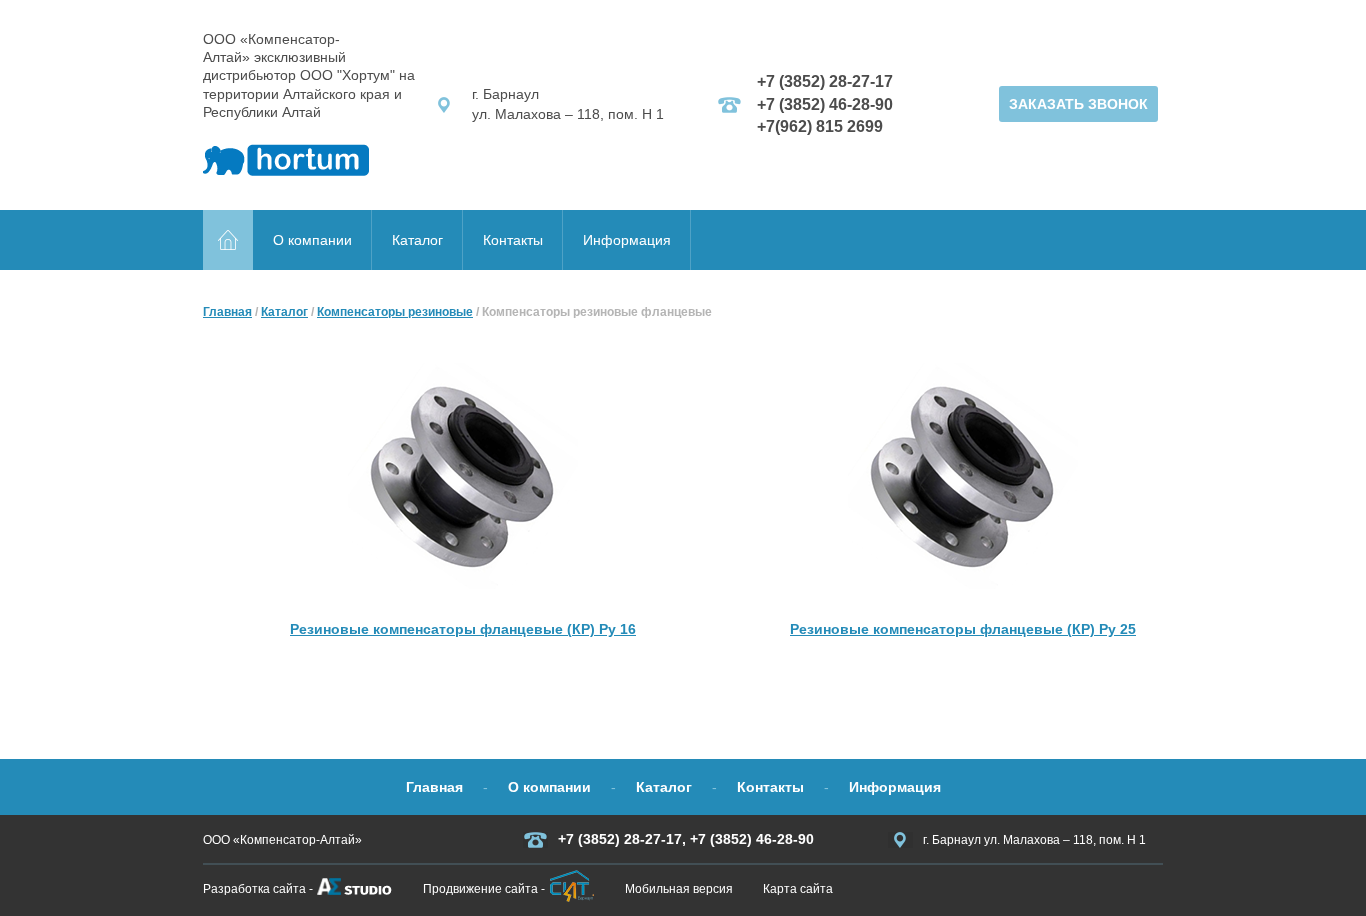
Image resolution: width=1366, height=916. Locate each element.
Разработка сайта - (258, 889)
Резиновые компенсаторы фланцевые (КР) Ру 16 (463, 629)
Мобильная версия (679, 889)
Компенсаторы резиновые (395, 312)
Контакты (513, 240)
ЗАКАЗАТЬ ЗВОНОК (1078, 104)
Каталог (417, 240)
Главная (227, 312)
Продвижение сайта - (484, 889)
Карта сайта (798, 889)
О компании (312, 240)
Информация (627, 240)
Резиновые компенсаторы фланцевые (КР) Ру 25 (963, 629)
